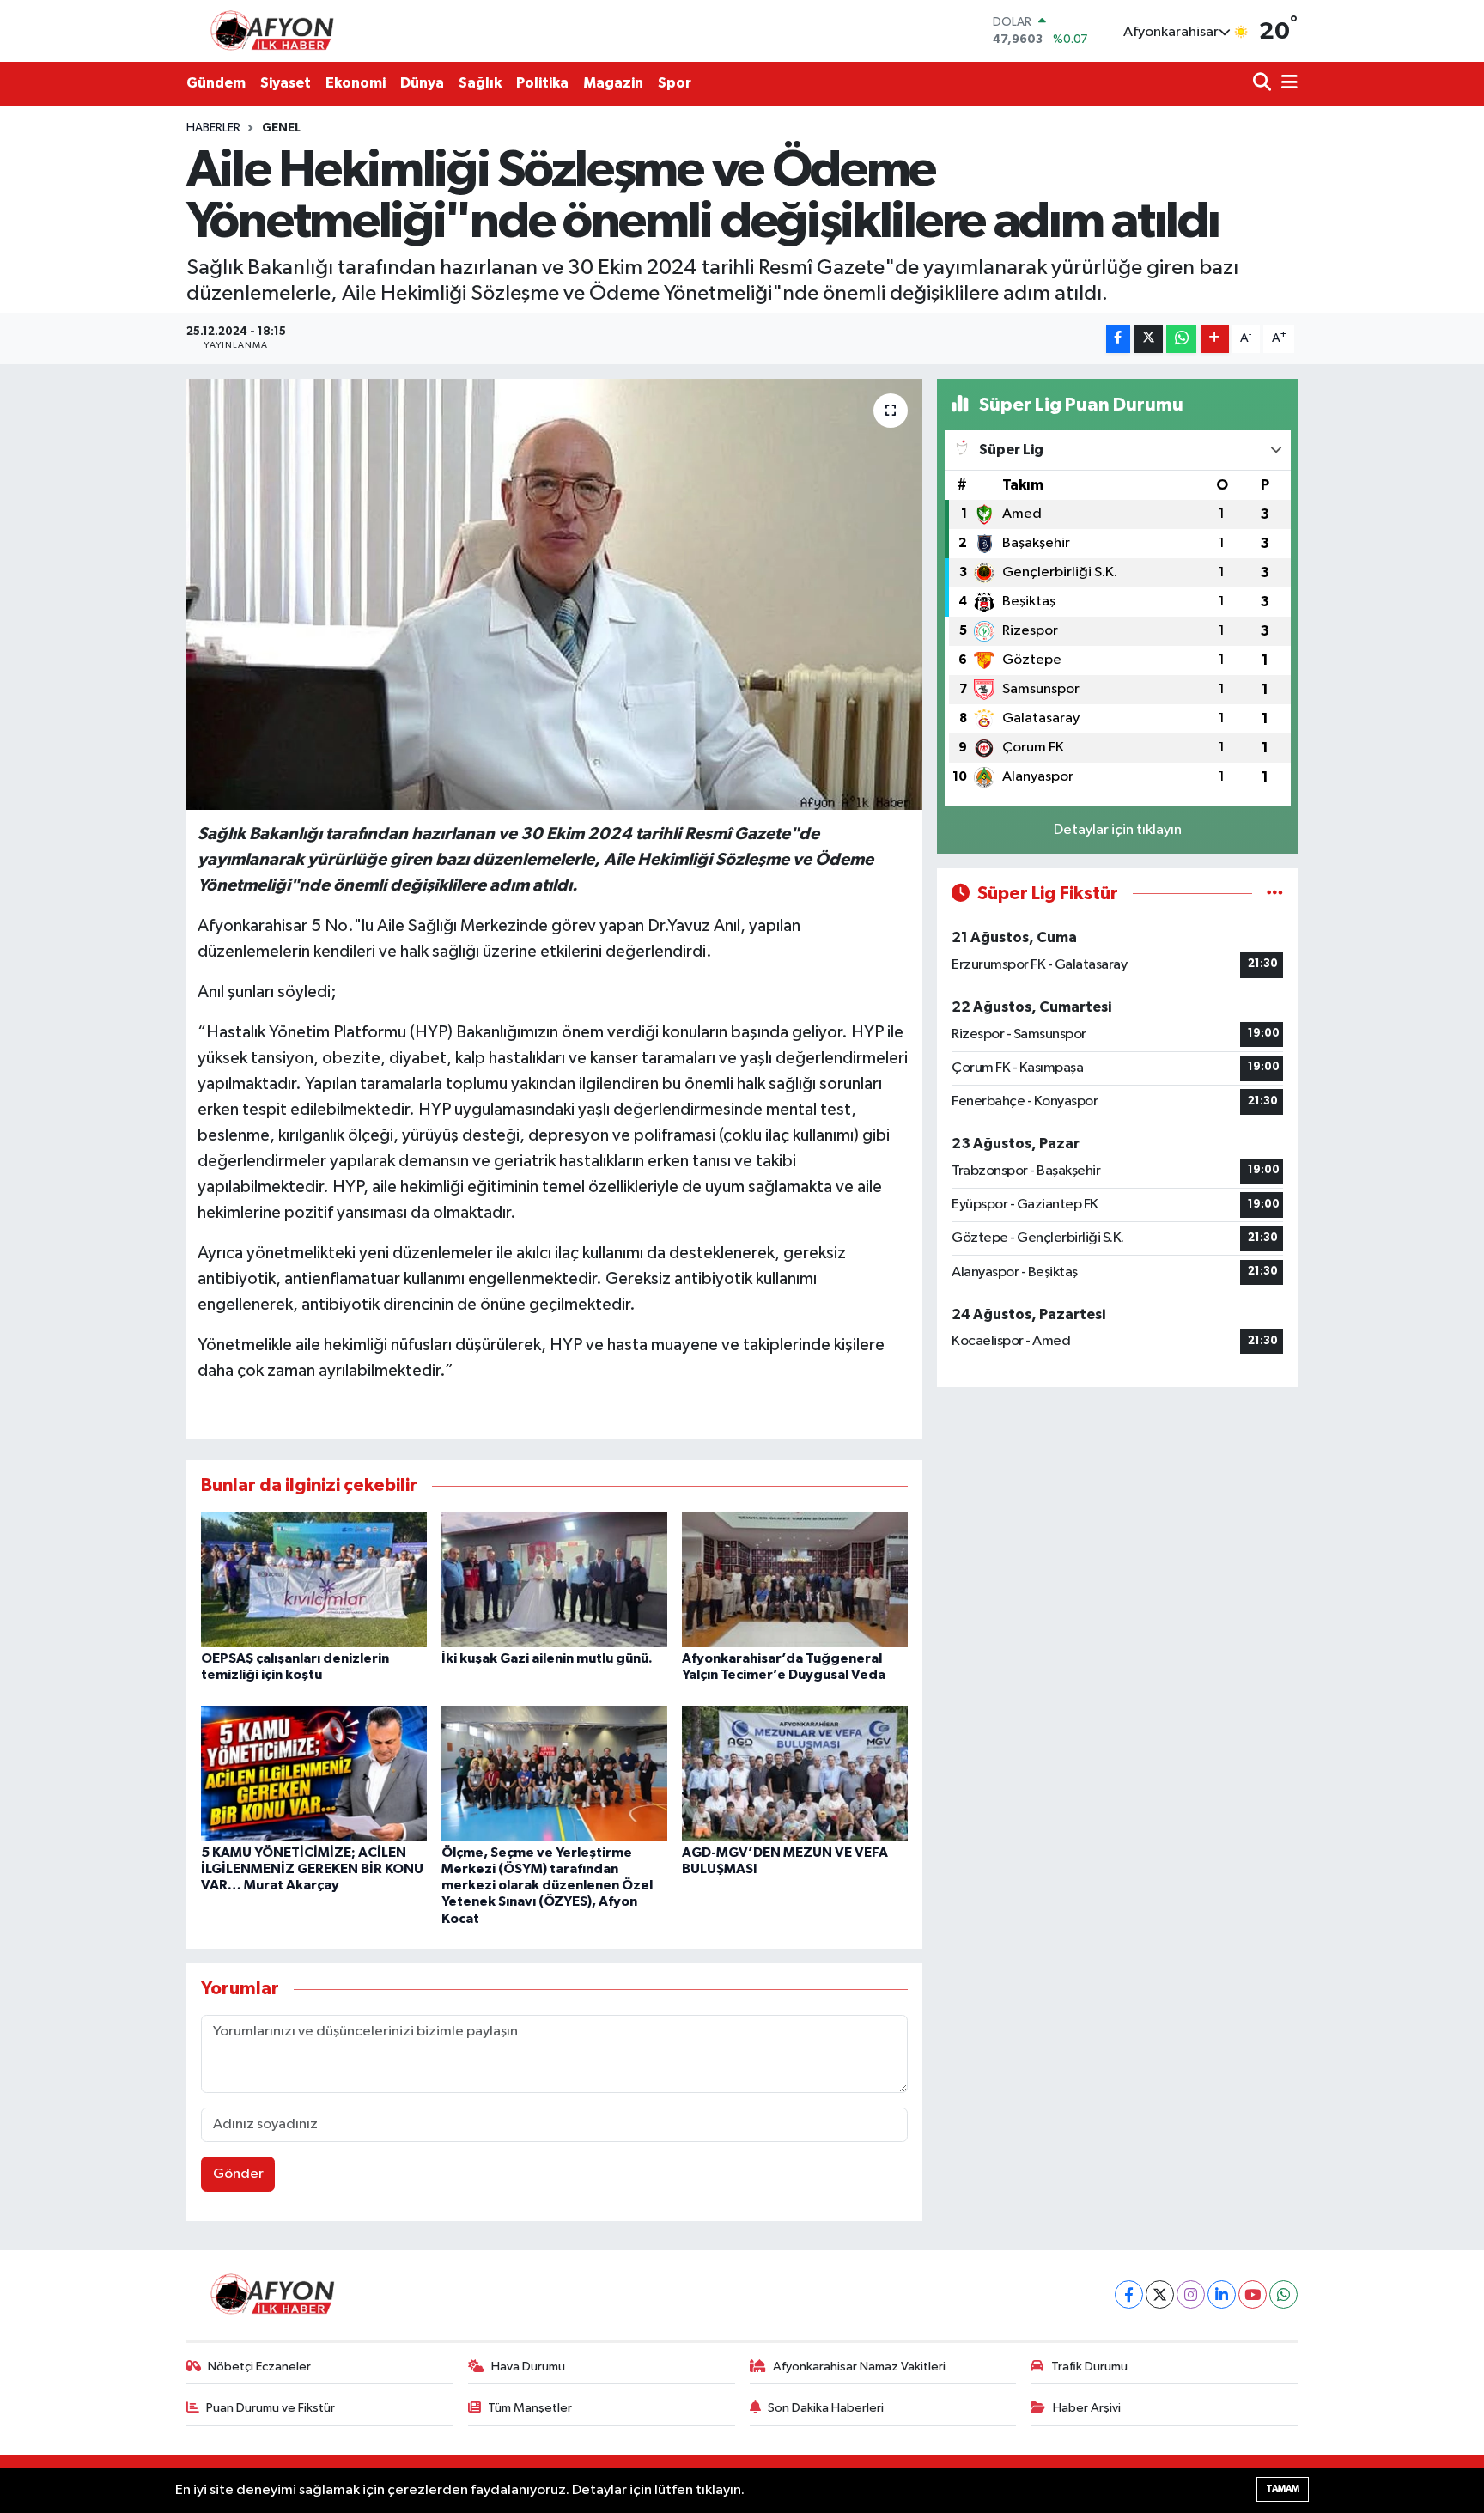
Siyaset (286, 83)
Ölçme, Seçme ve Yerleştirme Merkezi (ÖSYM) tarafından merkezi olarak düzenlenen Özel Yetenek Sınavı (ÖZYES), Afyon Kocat (547, 1886)
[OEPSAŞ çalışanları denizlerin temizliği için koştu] (314, 1579)
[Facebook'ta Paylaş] (1118, 339)
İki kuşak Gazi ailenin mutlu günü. (547, 1658)
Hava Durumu (528, 2367)
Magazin (613, 83)
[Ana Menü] (1286, 84)
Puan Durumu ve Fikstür (271, 2408)
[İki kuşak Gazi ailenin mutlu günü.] (554, 1579)
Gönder (238, 2174)
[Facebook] (1129, 2294)
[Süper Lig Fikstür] (1275, 894)
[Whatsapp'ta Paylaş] (1181, 339)
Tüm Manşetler (530, 2408)
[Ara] (1264, 84)
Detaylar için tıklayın (1118, 830)
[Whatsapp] (1283, 2294)
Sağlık (480, 83)
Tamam (1283, 2489)
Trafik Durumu (1089, 2367)
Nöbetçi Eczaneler (259, 2367)
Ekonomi (356, 83)
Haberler (213, 128)
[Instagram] (1191, 2294)
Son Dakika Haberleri (826, 2408)
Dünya (422, 83)
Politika (542, 83)
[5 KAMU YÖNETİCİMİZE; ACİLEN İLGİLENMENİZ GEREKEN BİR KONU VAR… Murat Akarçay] (314, 1773)
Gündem (216, 83)
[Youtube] (1253, 2294)
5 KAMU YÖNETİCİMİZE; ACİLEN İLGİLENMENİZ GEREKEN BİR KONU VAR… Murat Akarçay (312, 1869)
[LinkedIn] (1222, 2294)
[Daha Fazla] (1215, 339)
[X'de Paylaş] (1148, 339)
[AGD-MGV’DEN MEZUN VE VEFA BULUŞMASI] (795, 1773)
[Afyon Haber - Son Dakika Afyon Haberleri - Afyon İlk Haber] (277, 30)
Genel (281, 128)
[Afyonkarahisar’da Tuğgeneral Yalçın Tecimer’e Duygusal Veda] (795, 1579)
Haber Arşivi (1087, 2408)
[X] (1160, 2294)
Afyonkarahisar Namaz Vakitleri (859, 2367)
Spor (675, 83)
